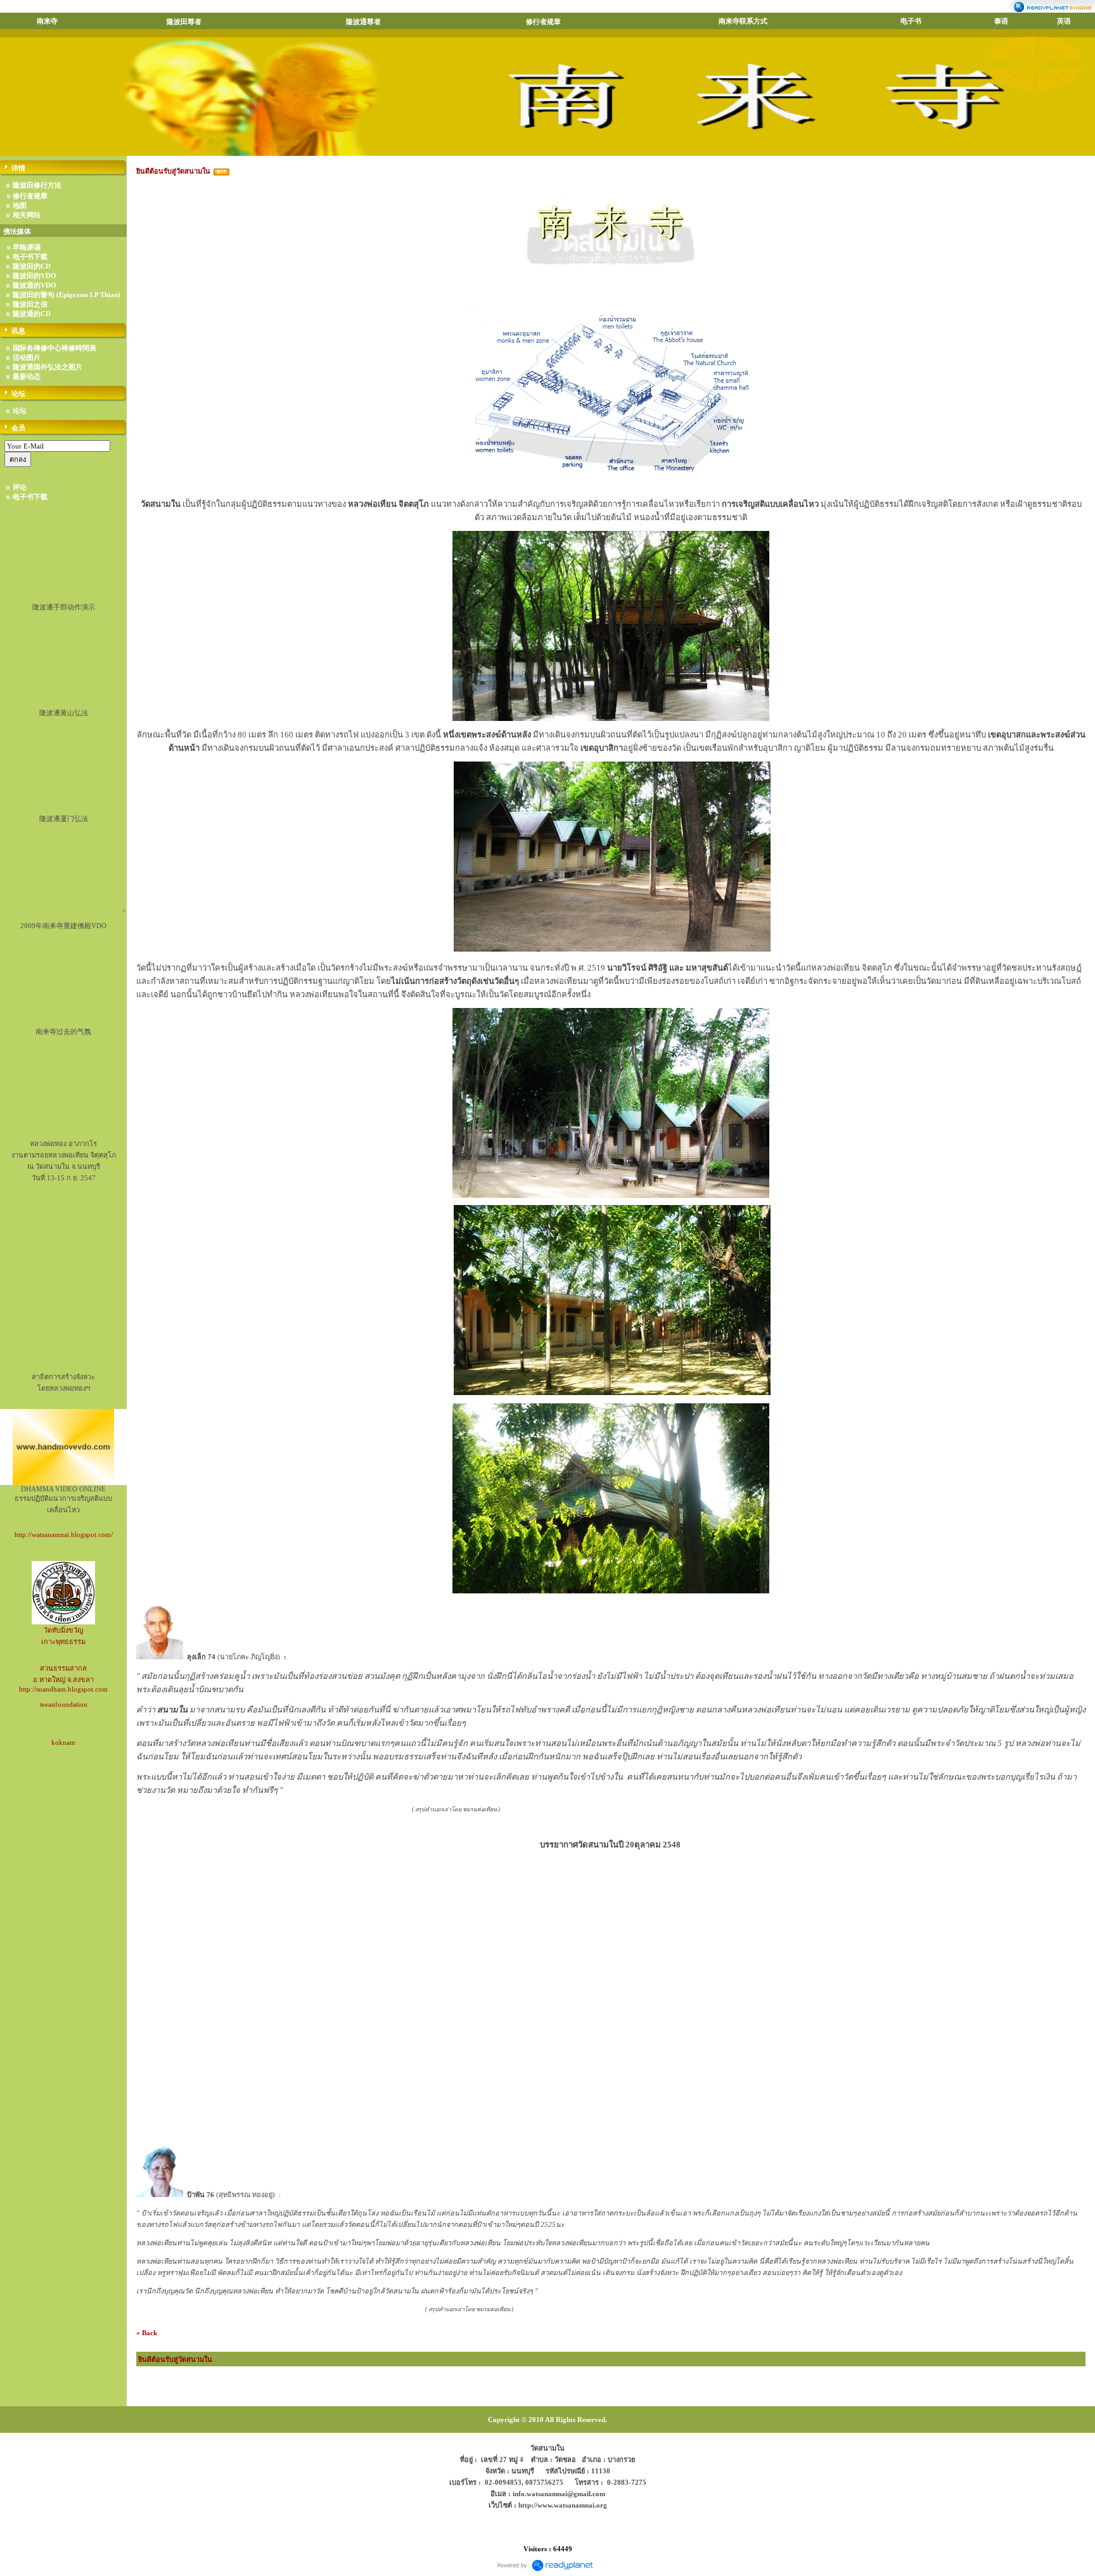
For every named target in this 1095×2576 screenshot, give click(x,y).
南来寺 (47, 21)
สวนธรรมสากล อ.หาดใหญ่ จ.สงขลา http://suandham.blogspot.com (63, 1679)
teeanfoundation (64, 1704)
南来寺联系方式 (743, 21)
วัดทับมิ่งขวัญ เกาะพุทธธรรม (63, 1636)
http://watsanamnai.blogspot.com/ (64, 1534)
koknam (63, 1742)
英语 (1064, 21)
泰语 (1001, 21)
